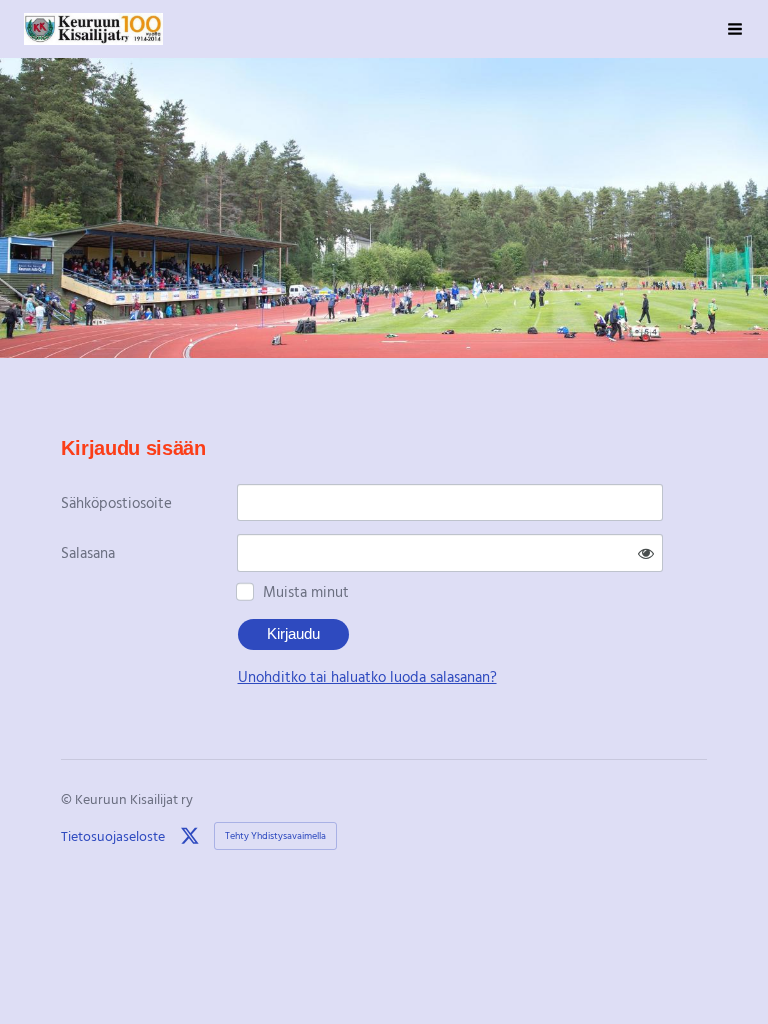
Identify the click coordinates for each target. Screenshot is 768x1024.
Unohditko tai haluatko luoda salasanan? (367, 676)
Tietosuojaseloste (113, 836)
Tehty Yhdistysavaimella (275, 835)
